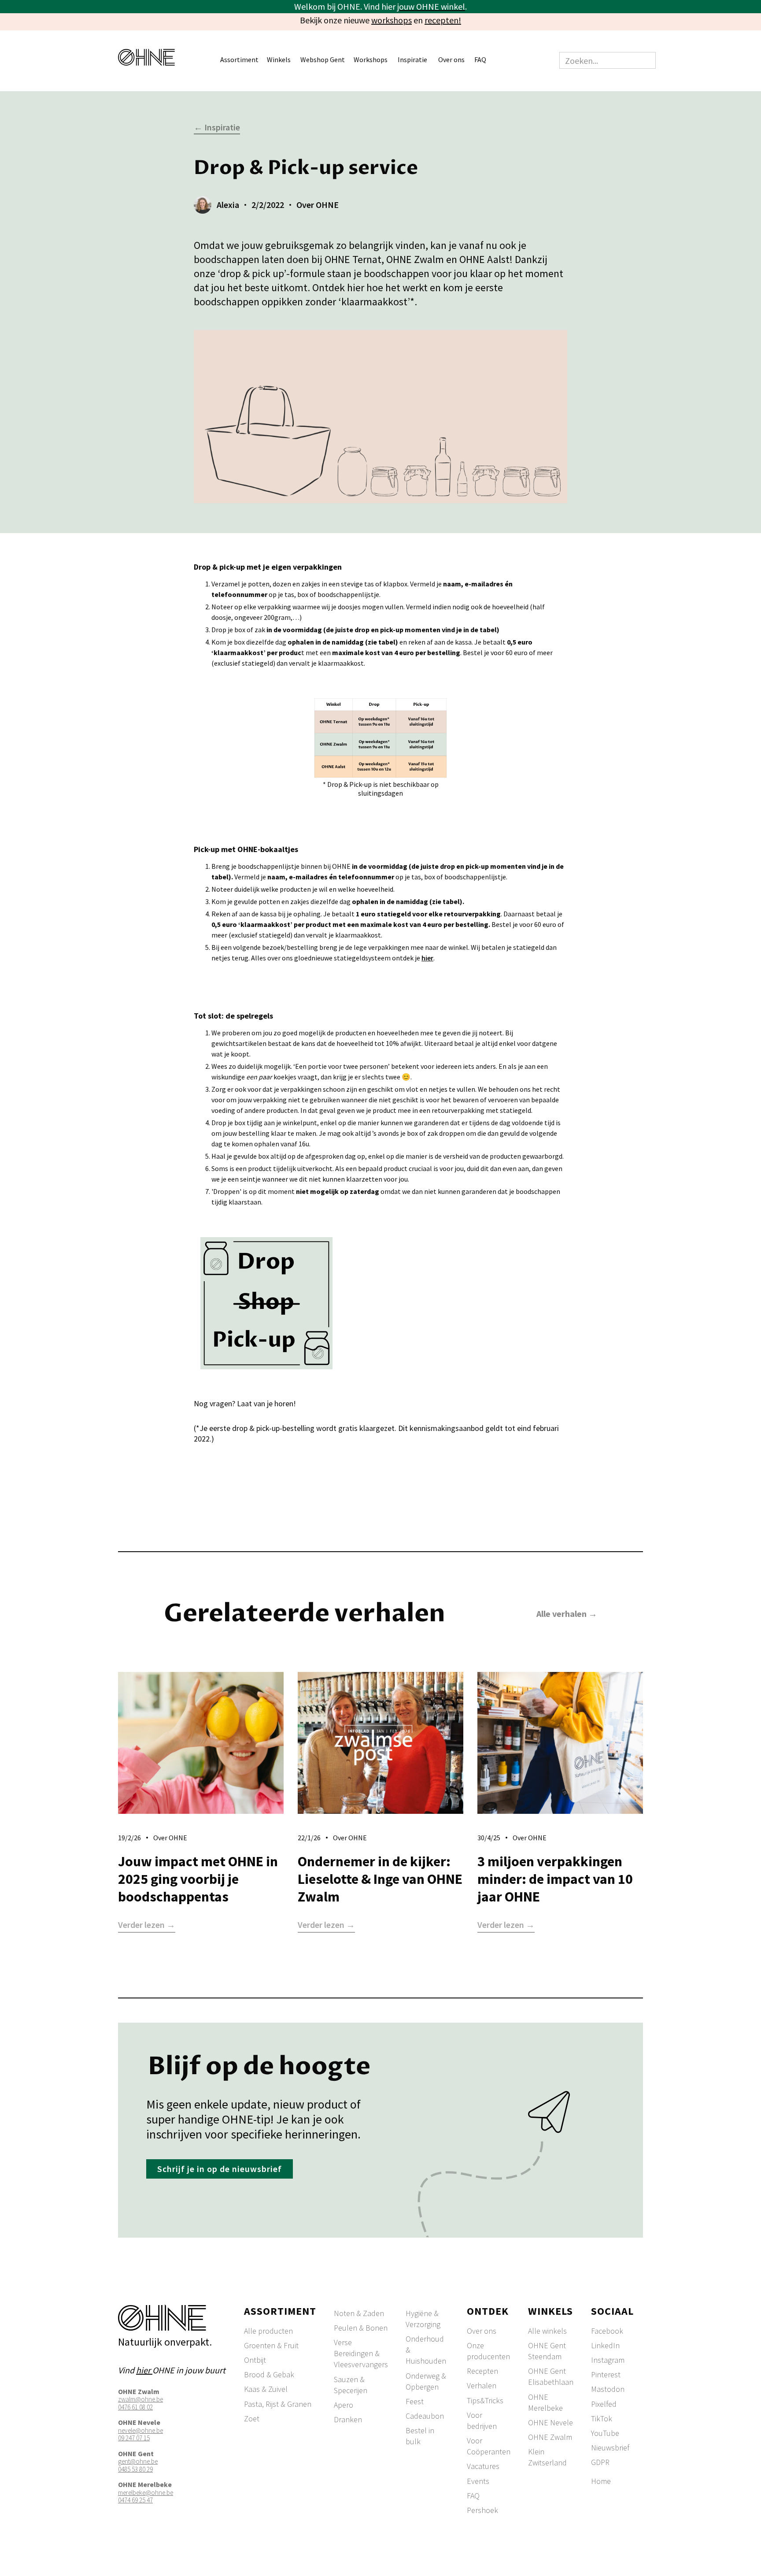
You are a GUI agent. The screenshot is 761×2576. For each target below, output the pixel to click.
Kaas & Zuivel (266, 2389)
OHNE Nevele (550, 2422)
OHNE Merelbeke (545, 2402)
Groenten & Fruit (271, 2345)
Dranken (348, 2419)
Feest (415, 2401)
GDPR (600, 2462)
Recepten (482, 2371)
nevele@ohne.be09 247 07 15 (140, 2434)
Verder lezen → (147, 1925)
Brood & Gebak (269, 2374)
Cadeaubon (425, 2416)
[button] (244, 61)
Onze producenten (488, 2351)
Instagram (608, 2360)
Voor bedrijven (482, 2420)
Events (478, 2481)
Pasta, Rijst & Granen (278, 2404)
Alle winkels (547, 2331)
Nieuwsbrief (610, 2448)
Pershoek (482, 2510)
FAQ (480, 59)
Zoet (252, 2418)
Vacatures (483, 2466)
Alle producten (268, 2331)
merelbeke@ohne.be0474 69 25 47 (146, 2496)
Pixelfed (604, 2404)
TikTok (602, 2418)
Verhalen (482, 2385)
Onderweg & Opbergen (426, 2381)
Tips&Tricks (485, 2400)
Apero (344, 2405)
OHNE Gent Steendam (547, 2351)
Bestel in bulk (420, 2436)
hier (427, 958)
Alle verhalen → (567, 1614)
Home (601, 2481)
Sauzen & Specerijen (351, 2385)
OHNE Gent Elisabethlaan (551, 2376)
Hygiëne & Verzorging (423, 2319)
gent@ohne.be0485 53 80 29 (138, 2465)
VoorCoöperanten (489, 2446)
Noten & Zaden (359, 2313)
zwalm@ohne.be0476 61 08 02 (140, 2403)
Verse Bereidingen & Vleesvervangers (361, 2353)
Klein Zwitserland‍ (547, 2457)
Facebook (607, 2331)
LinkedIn (605, 2345)
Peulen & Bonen (361, 2328)
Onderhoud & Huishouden (426, 2350)
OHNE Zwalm (550, 2437)
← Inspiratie (217, 128)
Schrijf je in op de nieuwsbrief (220, 2169)
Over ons (482, 2331)
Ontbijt (255, 2360)
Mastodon (608, 2389)
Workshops (371, 59)
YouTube (605, 2433)
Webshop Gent (323, 59)
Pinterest (606, 2374)
